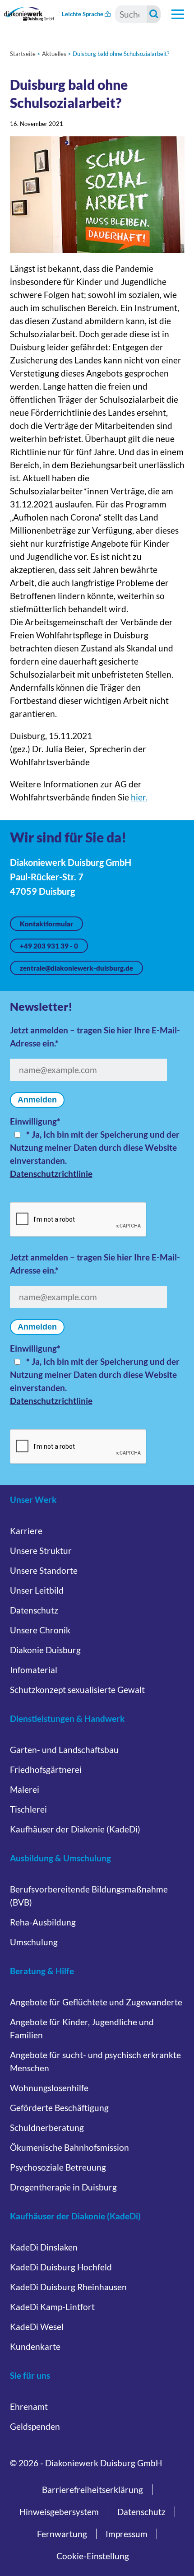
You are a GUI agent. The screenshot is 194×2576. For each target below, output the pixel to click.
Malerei (25, 1789)
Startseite (23, 54)
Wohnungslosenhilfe (49, 2088)
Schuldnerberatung (47, 2127)
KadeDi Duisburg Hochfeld (61, 2267)
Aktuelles (54, 54)
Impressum (127, 2534)
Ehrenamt (29, 2406)
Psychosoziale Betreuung (58, 2167)
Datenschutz (34, 1610)
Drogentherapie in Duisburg (63, 2187)
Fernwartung (62, 2534)
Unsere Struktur (41, 1551)
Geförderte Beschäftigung (59, 2108)
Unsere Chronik (40, 1630)
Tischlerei (28, 1809)
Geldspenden (35, 2426)
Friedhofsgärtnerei (46, 1769)
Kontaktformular (46, 924)
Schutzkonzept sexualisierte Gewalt (77, 1690)
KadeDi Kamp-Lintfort (52, 2307)
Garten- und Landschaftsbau (64, 1750)
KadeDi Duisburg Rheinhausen (68, 2287)
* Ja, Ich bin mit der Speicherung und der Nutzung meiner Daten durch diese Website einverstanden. (95, 1147)
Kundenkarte (35, 2346)
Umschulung (34, 1942)
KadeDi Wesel (37, 2327)
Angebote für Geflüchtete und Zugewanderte (96, 2002)
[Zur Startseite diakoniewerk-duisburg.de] (29, 14)
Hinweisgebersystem (59, 2512)
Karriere (26, 1531)
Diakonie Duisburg (45, 1650)
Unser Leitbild (37, 1590)
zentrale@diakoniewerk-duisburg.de (76, 968)
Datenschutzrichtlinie (51, 1174)
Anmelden (37, 1100)
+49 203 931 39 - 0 (49, 946)
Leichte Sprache (83, 14)
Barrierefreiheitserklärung (92, 2490)
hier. (139, 797)
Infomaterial (34, 1670)
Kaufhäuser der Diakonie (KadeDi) (75, 1829)
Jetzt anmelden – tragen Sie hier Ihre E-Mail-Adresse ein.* (95, 1037)
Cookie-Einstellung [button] (93, 2556)
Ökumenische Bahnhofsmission (69, 2147)
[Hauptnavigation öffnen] (178, 14)
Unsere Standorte (44, 1570)
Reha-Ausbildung (43, 1922)
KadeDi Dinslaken (44, 2247)
